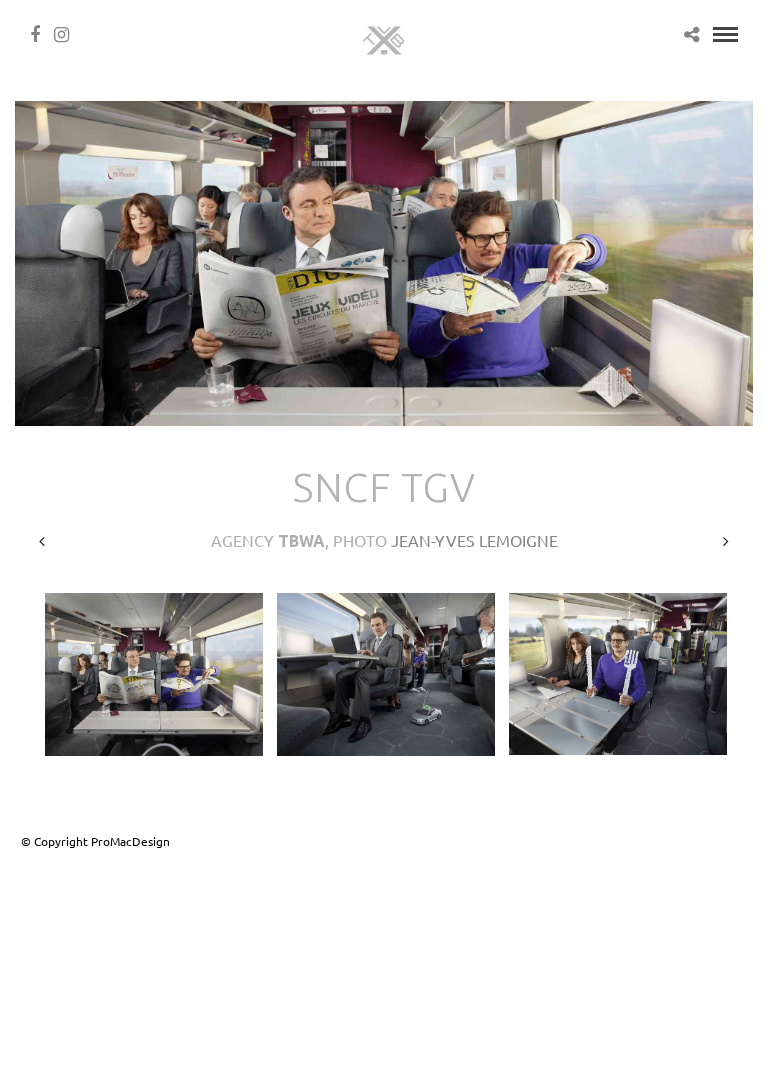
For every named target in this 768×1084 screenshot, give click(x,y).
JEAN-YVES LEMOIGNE (474, 540)
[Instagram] (61, 35)
